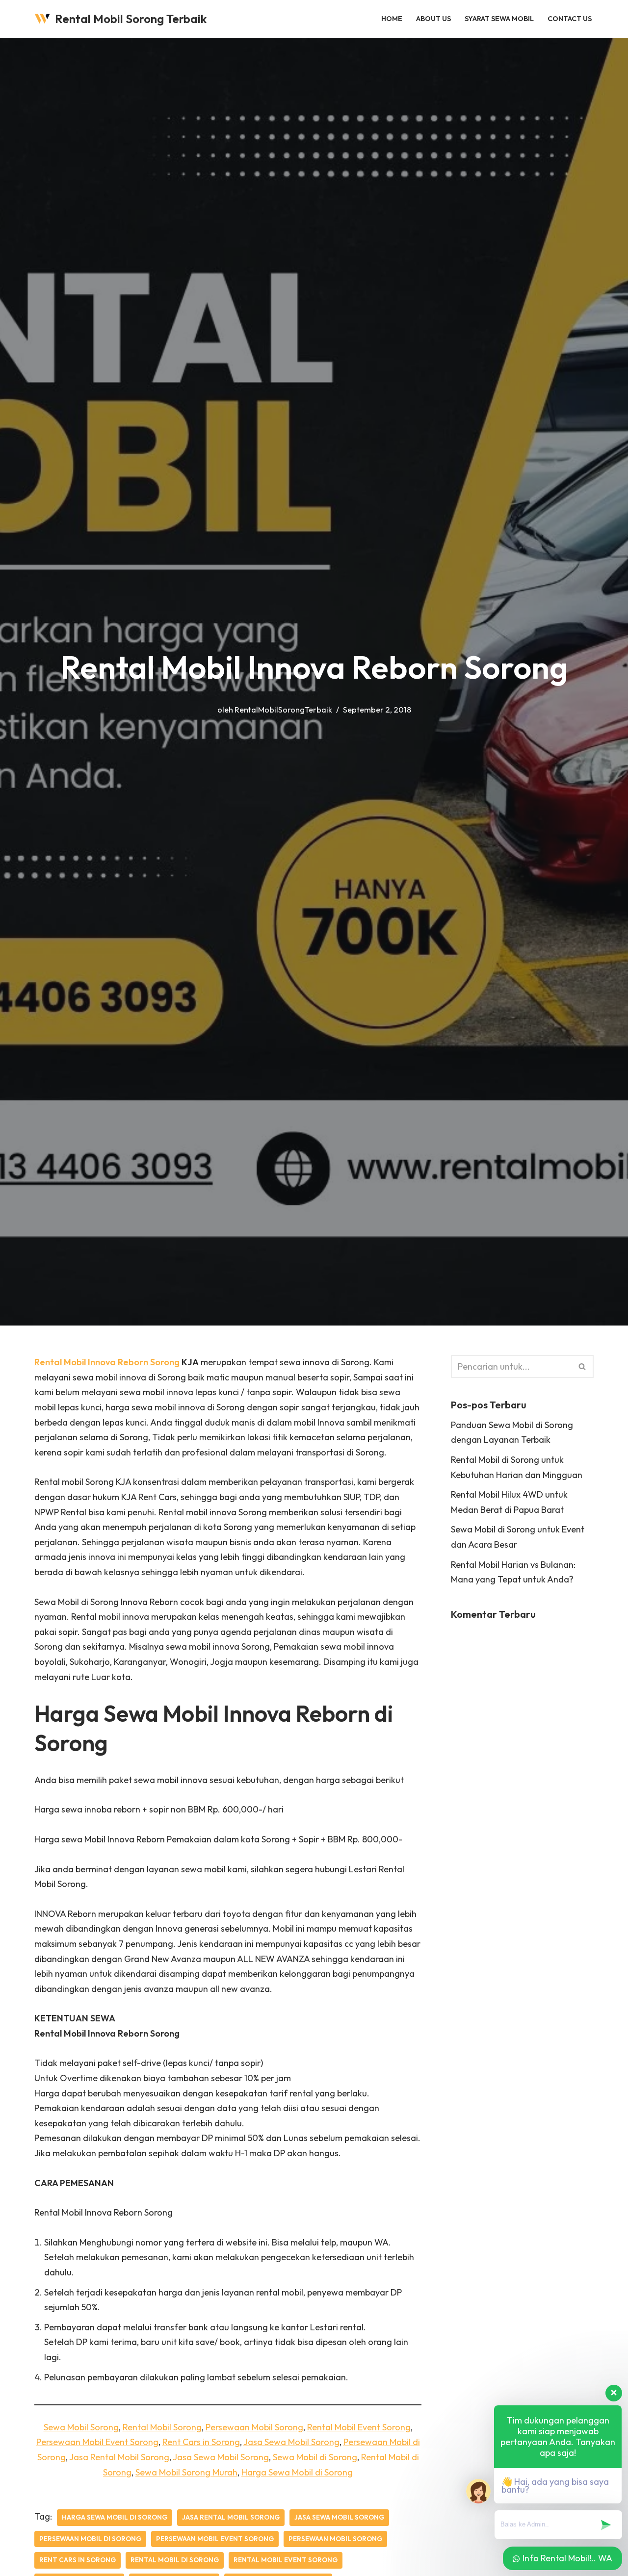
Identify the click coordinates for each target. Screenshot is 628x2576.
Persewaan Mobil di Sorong (90, 2539)
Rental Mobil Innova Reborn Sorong (107, 1362)
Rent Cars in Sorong (201, 2442)
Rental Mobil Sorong (162, 2427)
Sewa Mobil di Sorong (315, 2457)
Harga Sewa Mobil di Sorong (297, 2472)
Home (392, 19)
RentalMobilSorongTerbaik (283, 710)
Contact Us (570, 19)
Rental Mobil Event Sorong (359, 2427)
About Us (433, 19)
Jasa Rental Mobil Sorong (119, 2457)
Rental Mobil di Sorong (175, 2560)
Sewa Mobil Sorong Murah (186, 2472)
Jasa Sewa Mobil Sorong (291, 2442)
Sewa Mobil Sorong (81, 2427)
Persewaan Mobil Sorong (254, 2427)
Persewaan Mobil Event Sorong (97, 2442)
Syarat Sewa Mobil (499, 19)
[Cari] (583, 1366)
